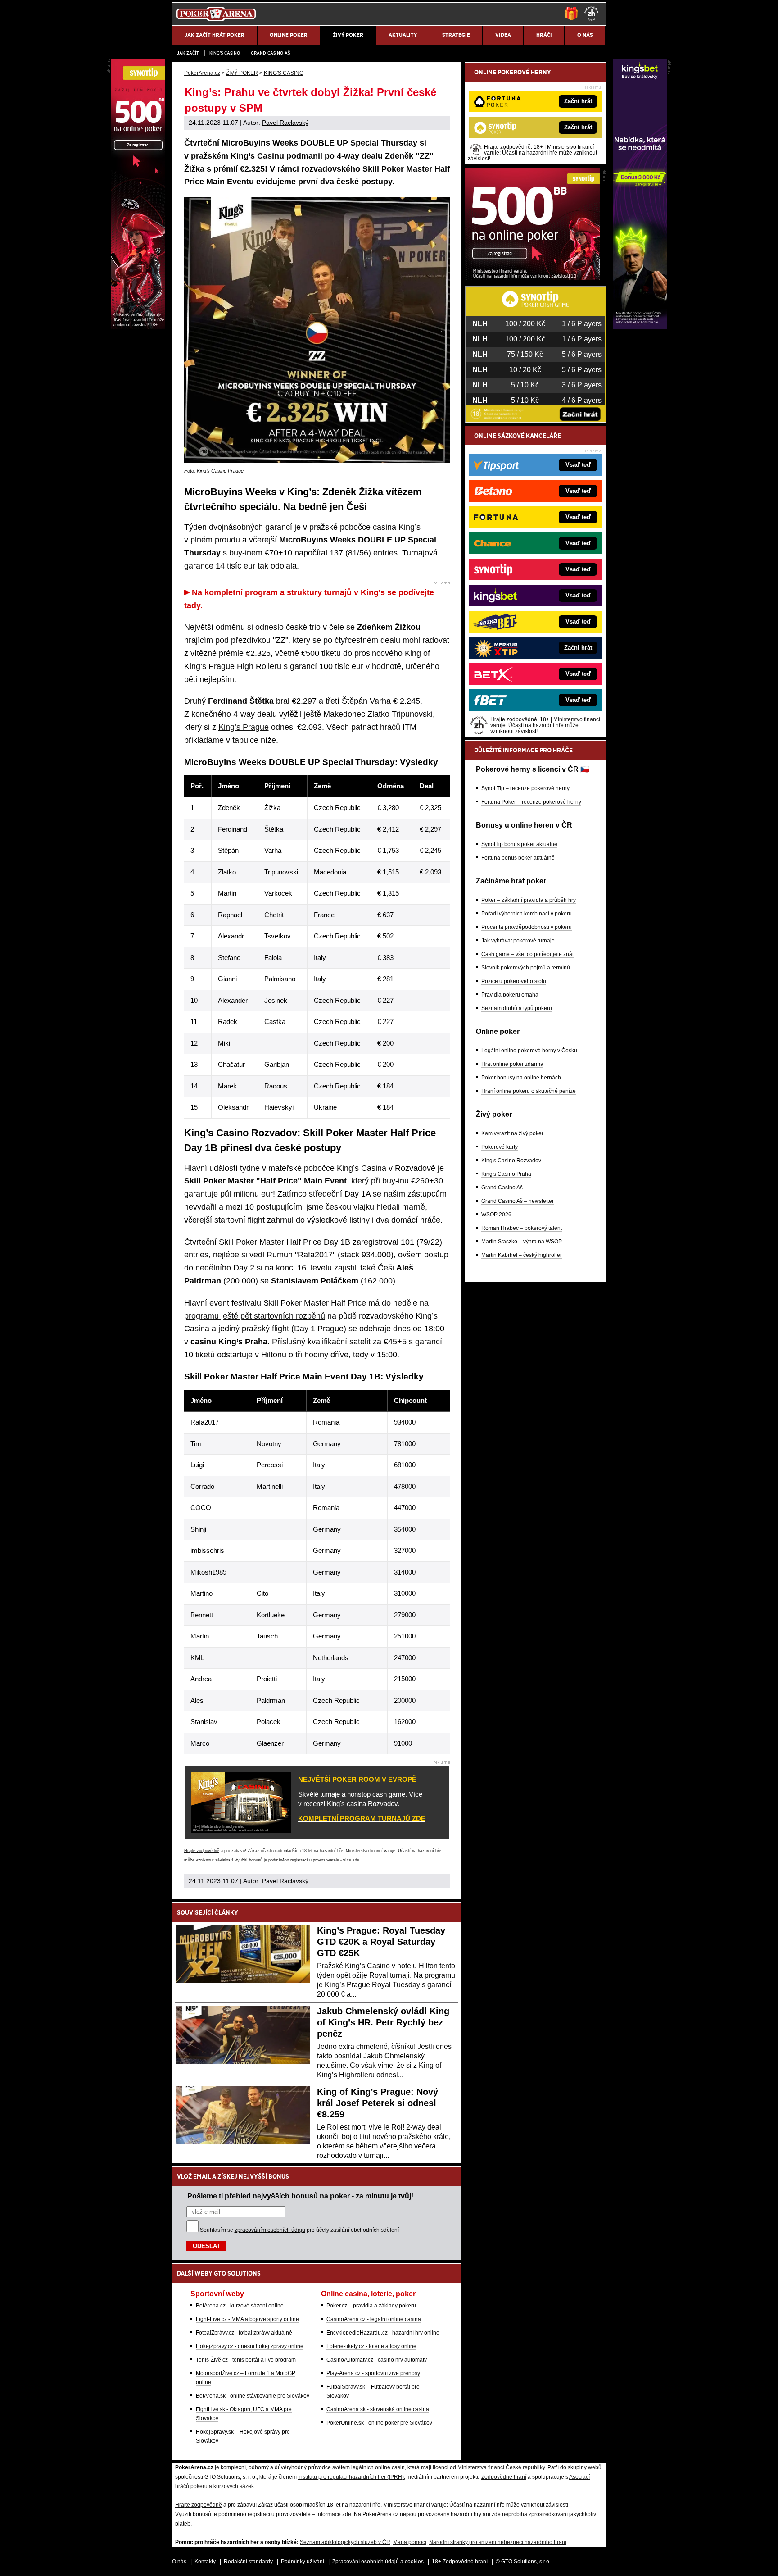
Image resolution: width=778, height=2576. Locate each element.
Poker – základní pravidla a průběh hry (529, 900)
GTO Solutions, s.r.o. (526, 2562)
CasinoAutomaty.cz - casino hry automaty (377, 2360)
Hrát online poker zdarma (512, 1064)
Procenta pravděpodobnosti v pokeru (527, 927)
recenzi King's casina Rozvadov (351, 1804)
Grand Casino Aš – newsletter (518, 1201)
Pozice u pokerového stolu (514, 981)
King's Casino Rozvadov (511, 1161)
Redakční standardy (248, 2562)
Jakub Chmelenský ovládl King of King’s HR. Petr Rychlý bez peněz (383, 2022)
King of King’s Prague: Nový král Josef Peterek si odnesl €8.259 (378, 2103)
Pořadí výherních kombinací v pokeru (527, 914)
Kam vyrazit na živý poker (512, 1133)
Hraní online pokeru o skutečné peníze (529, 1091)
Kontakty (205, 2562)
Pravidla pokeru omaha (510, 995)
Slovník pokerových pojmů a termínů (526, 968)
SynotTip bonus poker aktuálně (519, 844)
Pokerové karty (500, 1147)
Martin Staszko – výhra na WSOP (522, 1242)
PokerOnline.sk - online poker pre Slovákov (379, 2423)
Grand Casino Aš (270, 53)
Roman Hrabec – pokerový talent (522, 1228)
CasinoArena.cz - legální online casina (374, 2319)
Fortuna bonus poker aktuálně (518, 858)
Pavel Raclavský (285, 123)
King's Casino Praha (506, 1174)
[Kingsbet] (640, 327)
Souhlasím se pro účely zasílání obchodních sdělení (299, 2230)
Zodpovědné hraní (504, 2477)
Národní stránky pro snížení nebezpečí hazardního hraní (498, 2542)
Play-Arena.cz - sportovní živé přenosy (373, 2373)
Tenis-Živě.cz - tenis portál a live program (246, 2360)
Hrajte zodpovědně (202, 1851)
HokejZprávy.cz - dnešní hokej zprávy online (250, 2346)
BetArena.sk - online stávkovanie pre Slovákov (253, 2396)
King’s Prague (244, 727)
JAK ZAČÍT (188, 53)
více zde (351, 1860)
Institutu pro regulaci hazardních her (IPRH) (351, 2477)
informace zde (334, 2514)
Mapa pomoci (410, 2542)
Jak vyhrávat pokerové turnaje (518, 941)
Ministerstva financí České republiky (501, 2467)
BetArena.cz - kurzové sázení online (240, 2306)
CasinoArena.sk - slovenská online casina (378, 2409)
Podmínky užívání (303, 2562)
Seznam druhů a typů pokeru (517, 1008)
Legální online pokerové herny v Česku (529, 1051)
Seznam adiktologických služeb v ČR (345, 2542)
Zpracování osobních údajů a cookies (378, 2562)
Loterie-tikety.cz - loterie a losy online (371, 2346)
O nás (179, 2562)
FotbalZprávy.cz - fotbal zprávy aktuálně (244, 2333)
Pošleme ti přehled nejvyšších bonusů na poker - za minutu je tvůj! (300, 2196)
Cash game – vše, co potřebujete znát (527, 954)
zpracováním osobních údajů (270, 2230)
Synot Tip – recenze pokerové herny (525, 788)
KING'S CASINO (225, 53)
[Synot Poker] (532, 278)
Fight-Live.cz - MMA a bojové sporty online (247, 2319)
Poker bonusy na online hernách (521, 1078)
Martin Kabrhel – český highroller (522, 1255)
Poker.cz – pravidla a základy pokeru (371, 2306)
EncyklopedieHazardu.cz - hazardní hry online (383, 2333)
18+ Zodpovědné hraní (460, 2562)
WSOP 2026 (496, 1215)
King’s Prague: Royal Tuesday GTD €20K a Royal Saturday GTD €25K (381, 1942)
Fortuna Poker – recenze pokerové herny (531, 802)
